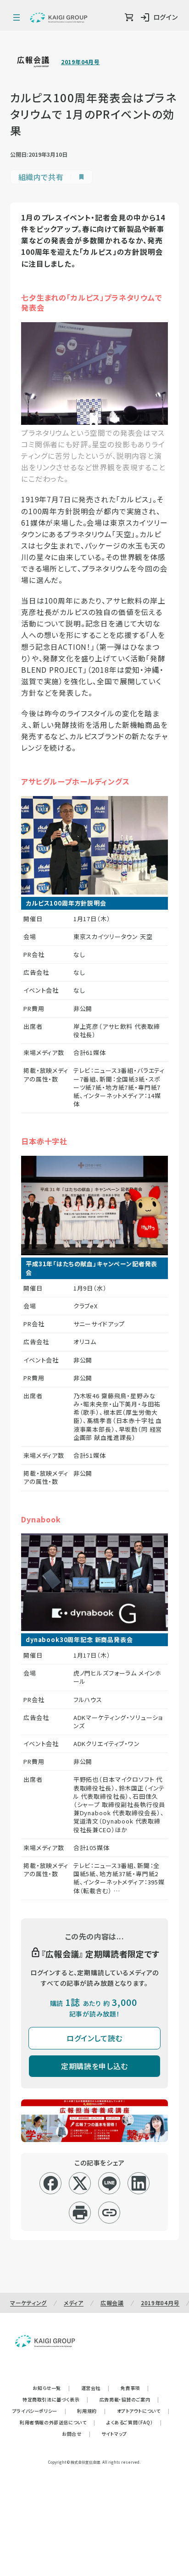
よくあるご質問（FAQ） (134, 2422)
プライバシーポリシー (39, 2411)
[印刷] (80, 2213)
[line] (109, 2183)
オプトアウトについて (143, 2411)
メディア (74, 2303)
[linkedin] (139, 2183)
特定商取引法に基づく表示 (56, 2399)
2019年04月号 (80, 62)
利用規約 (91, 2411)
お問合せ (76, 2434)
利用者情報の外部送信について (58, 2422)
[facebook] (51, 2183)
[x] (80, 2183)
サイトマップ (114, 2434)
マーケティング (28, 2303)
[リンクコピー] (109, 2213)
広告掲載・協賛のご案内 (129, 2399)
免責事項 (135, 2388)
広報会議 (112, 2303)
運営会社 (95, 2388)
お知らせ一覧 (51, 2388)
